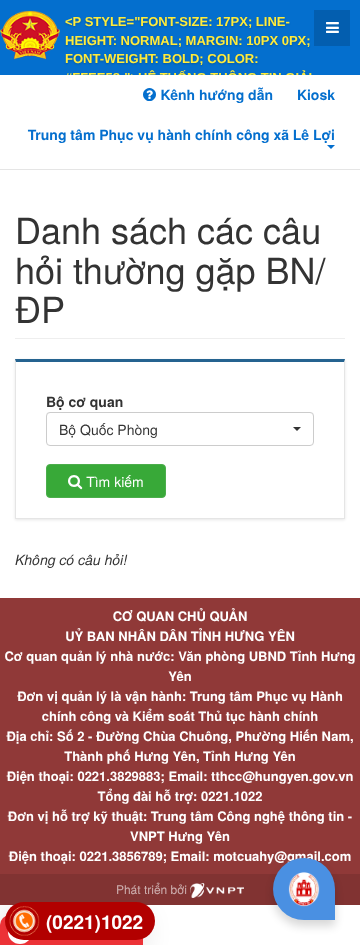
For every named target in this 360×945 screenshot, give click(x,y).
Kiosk (316, 95)
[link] (80, 921)
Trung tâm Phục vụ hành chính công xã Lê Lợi (181, 135)
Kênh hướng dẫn (214, 95)
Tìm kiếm (112, 481)
